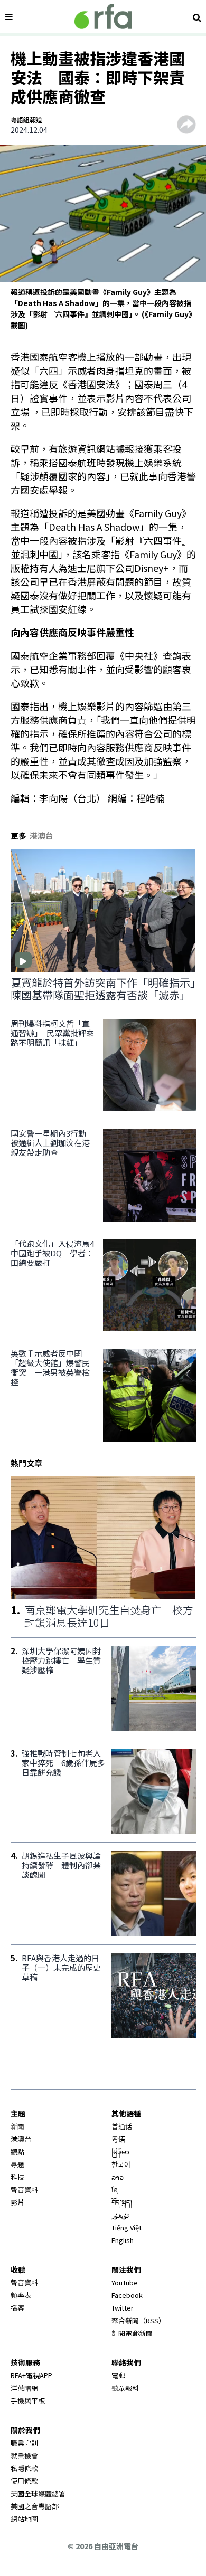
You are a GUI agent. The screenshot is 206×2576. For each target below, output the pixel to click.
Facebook (127, 2295)
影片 (17, 2202)
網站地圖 (24, 2519)
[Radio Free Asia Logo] (103, 17)
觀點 (17, 2152)
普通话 (122, 2126)
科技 (17, 2177)
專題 (17, 2164)
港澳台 (21, 2139)
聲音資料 (24, 2189)
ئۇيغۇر (120, 2215)
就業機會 (24, 2455)
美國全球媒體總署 (38, 2493)
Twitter (123, 2308)
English (123, 2240)
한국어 (121, 2164)
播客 (17, 2308)
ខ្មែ (115, 2189)
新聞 (17, 2126)
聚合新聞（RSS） (138, 2320)
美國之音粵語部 (35, 2506)
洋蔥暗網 (24, 2388)
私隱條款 (24, 2468)
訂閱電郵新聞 (132, 2333)
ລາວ (118, 2177)
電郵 (118, 2375)
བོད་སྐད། (122, 2202)
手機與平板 (28, 2401)
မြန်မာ (120, 2152)
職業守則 (24, 2443)
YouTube (125, 2282)
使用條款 (24, 2481)
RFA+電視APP (31, 2375)
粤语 (118, 2139)
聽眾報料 (125, 2388)
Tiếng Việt (127, 2227)
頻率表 (21, 2295)
